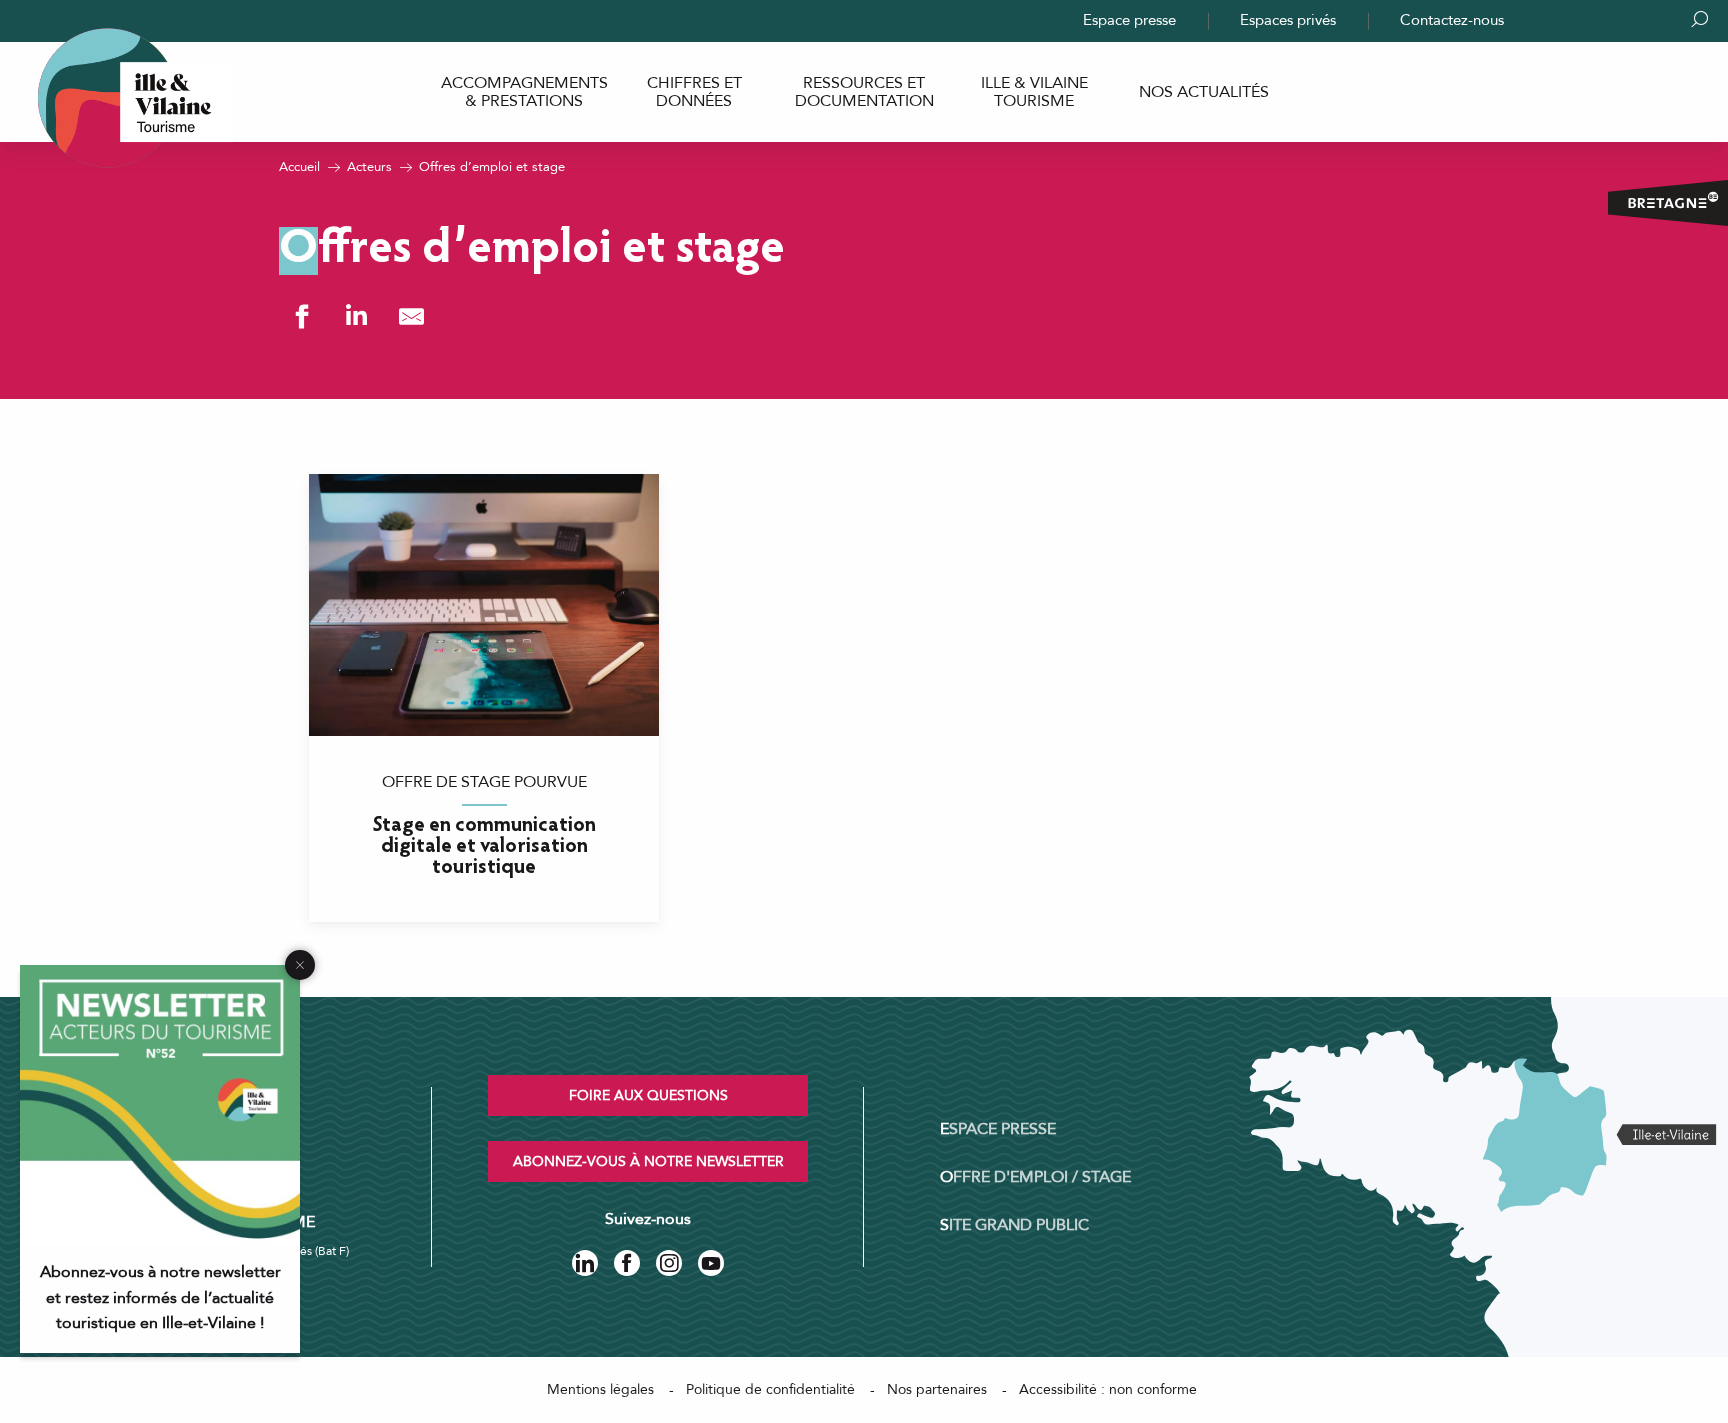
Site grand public (1014, 1225)
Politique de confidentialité (770, 1389)
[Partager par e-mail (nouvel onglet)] (411, 316)
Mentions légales (600, 1389)
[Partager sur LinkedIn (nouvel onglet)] (356, 316)
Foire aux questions (648, 1095)
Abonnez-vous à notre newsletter (648, 1161)
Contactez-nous (1452, 20)
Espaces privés (1288, 20)
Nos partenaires (937, 1389)
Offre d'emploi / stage (1035, 1177)
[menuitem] (524, 92)
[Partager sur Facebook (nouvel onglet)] (301, 316)
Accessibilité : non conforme (1108, 1389)
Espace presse (1129, 20)
